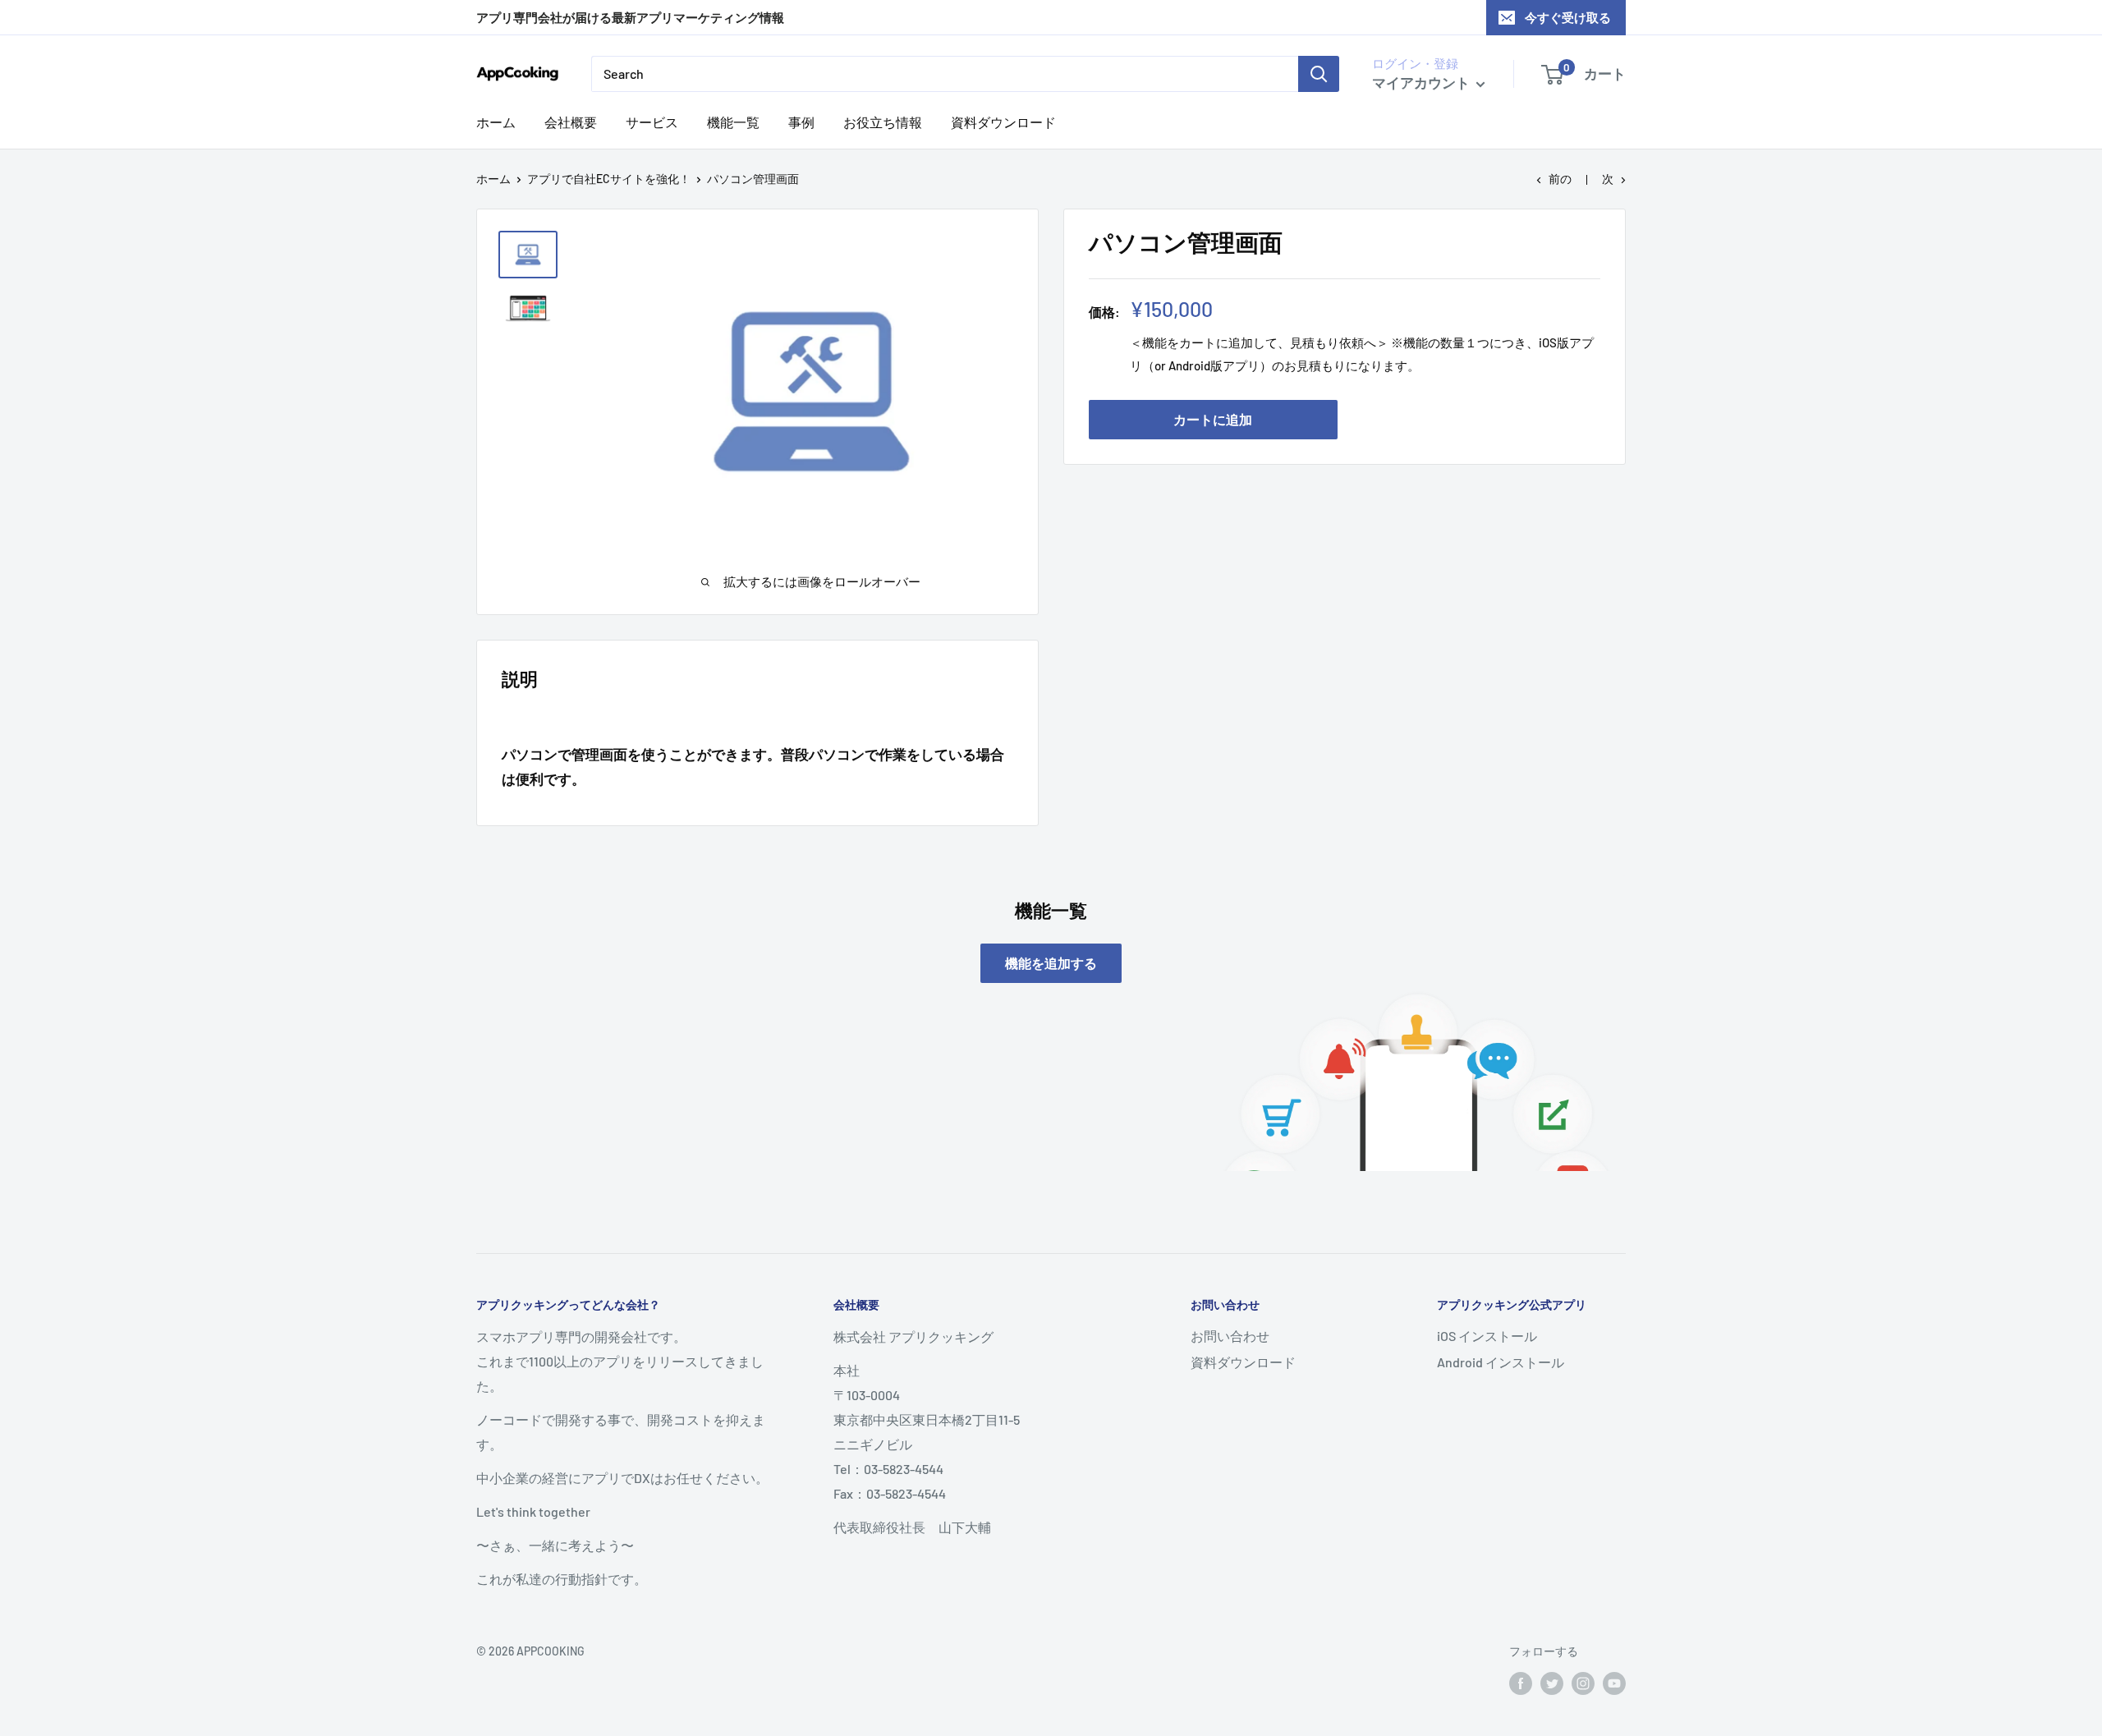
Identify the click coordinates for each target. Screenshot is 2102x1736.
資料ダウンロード (1003, 122)
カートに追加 (1213, 419)
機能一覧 (733, 122)
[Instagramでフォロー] (1583, 1683)
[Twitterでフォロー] (1552, 1683)
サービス (652, 122)
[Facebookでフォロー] (1521, 1683)
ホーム (496, 122)
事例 (801, 122)
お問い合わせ (1230, 1336)
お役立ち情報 (883, 122)
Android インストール (1501, 1362)
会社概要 (571, 122)
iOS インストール (1487, 1336)
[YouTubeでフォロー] (1614, 1683)
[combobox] (945, 74)
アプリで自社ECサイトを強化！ (609, 179)
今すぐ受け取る (1568, 17)
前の (1560, 179)
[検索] (1319, 74)
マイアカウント (1422, 82)
